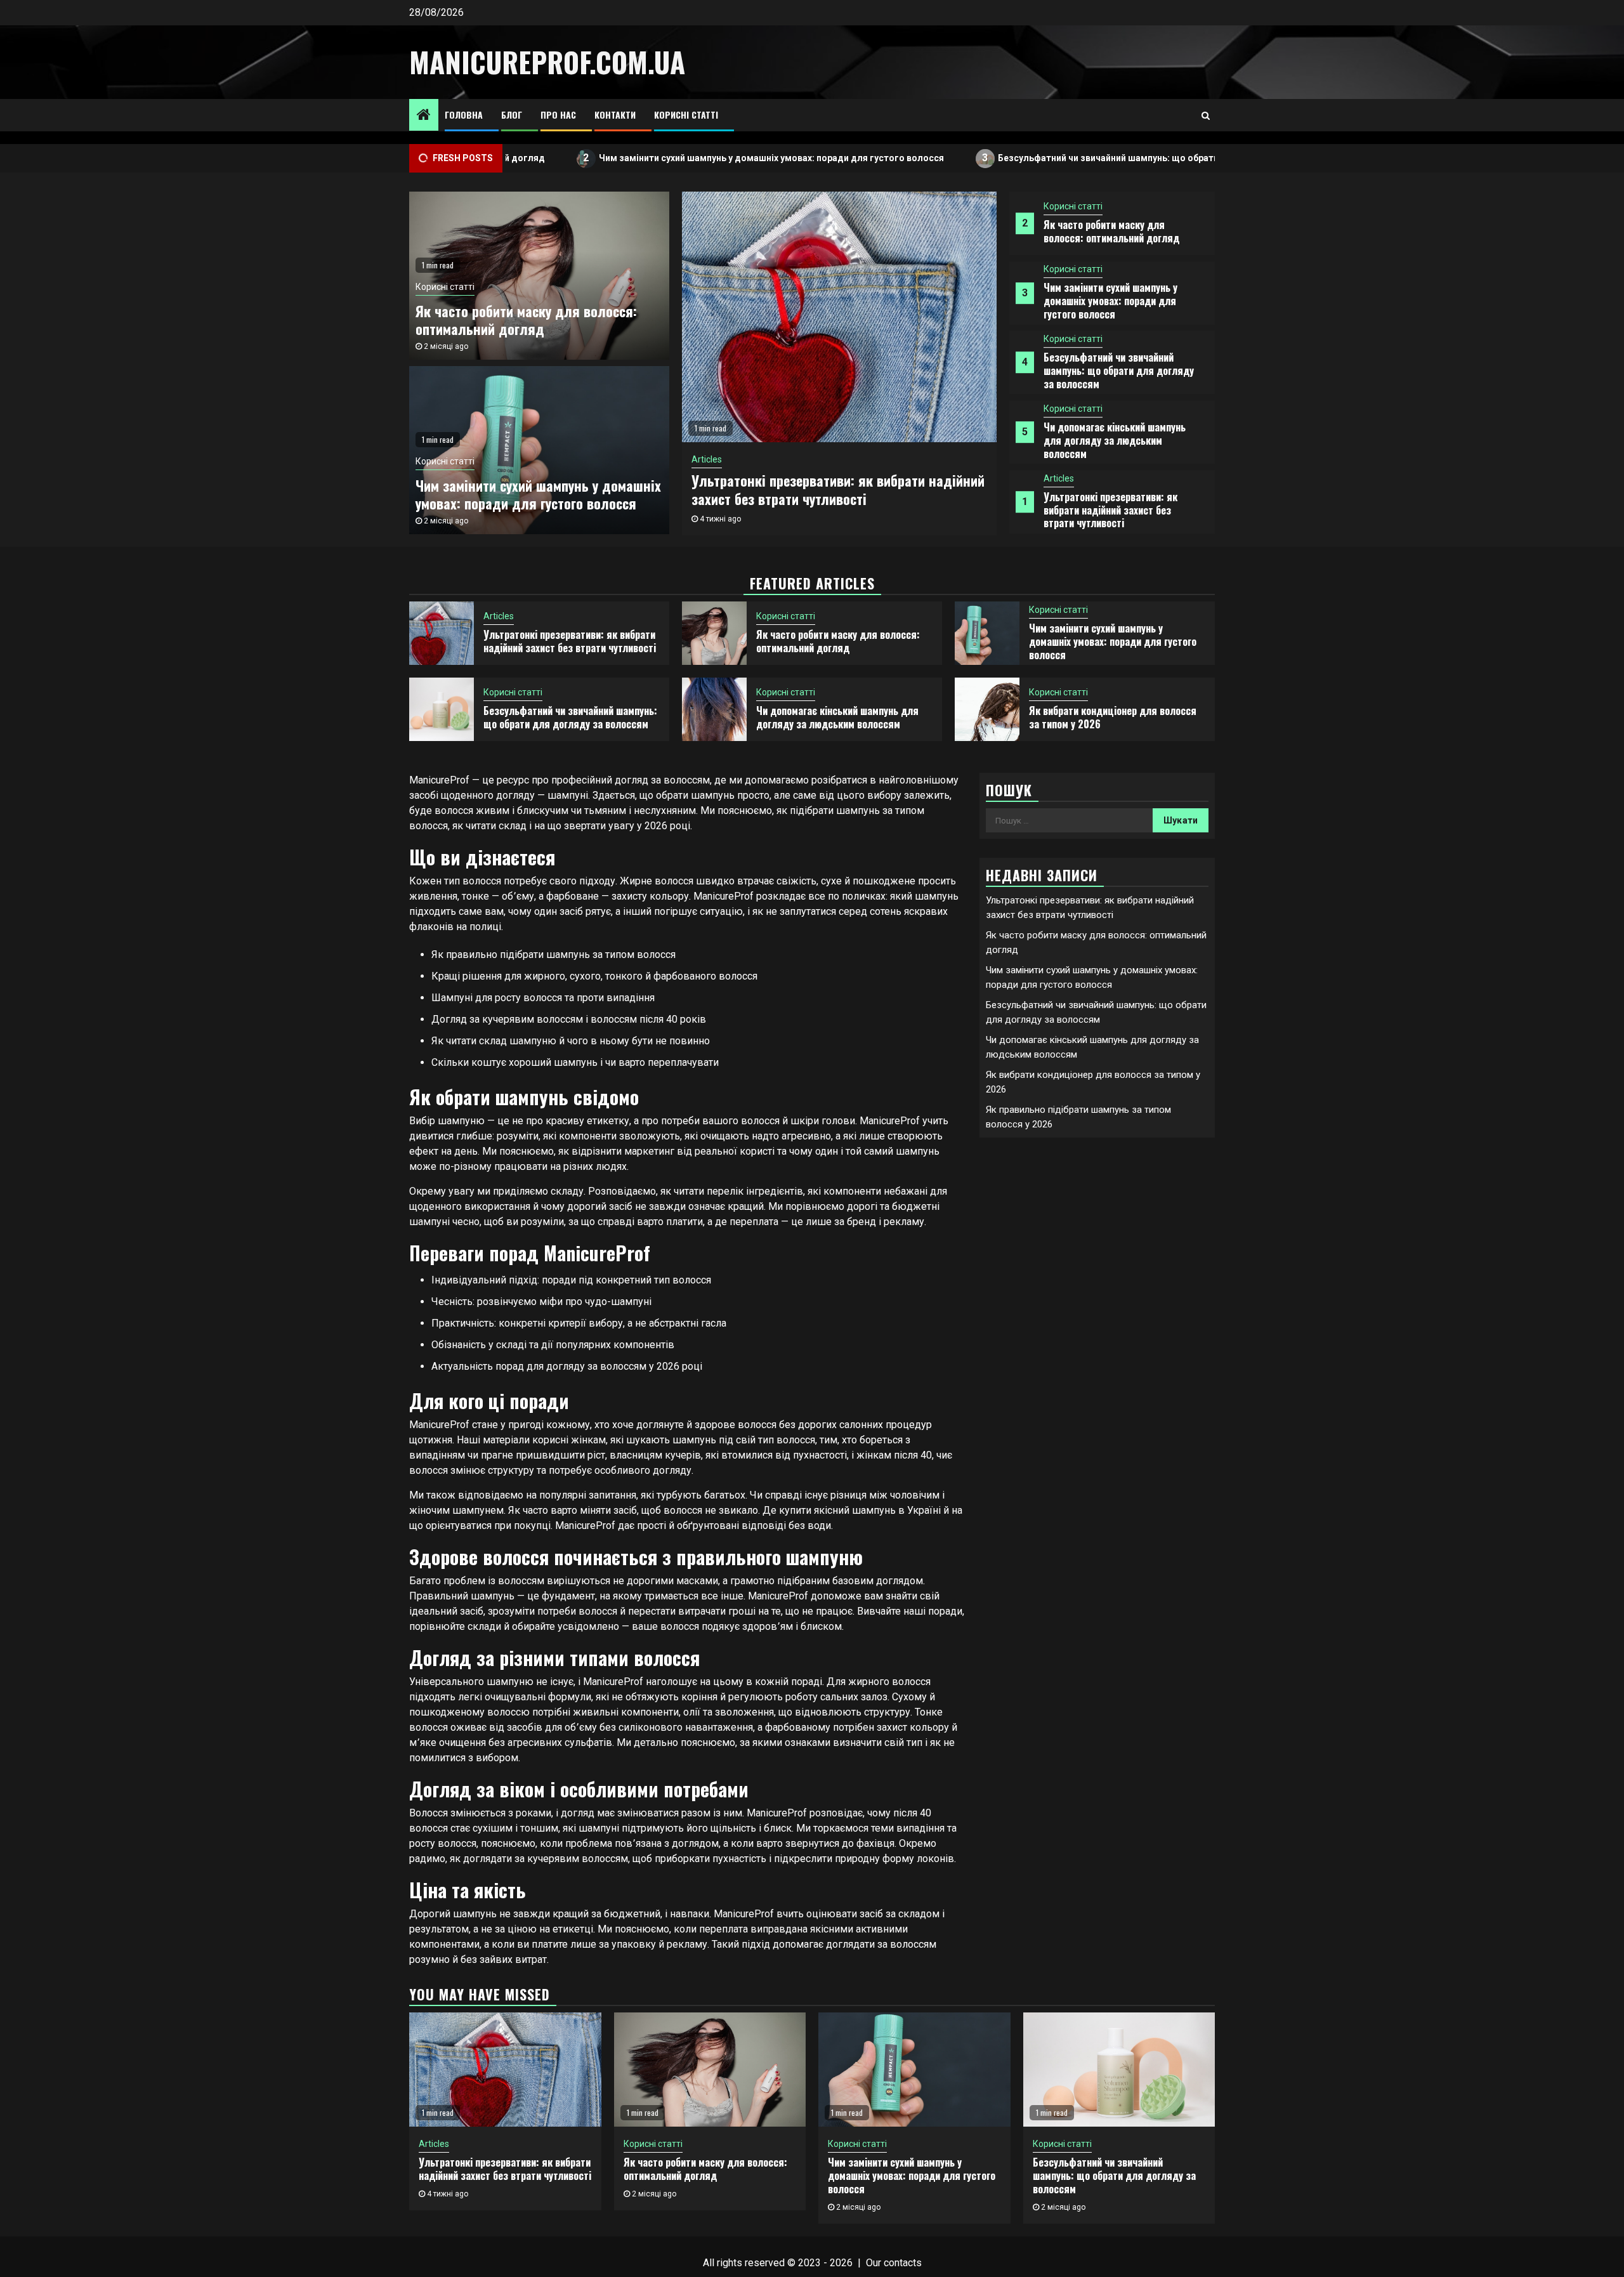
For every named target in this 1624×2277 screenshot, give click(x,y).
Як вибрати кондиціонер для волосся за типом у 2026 (1113, 717)
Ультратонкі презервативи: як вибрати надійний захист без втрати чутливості (1110, 510)
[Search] (1206, 115)
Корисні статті (686, 115)
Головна (464, 115)
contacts (903, 2263)
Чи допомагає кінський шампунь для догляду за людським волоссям (1115, 440)
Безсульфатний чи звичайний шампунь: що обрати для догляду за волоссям (1064, 158)
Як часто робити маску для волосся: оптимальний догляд (1111, 231)
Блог (512, 115)
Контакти (615, 115)
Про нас (558, 115)
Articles (1059, 478)
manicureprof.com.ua (547, 62)
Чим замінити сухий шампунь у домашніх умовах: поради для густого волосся (669, 158)
